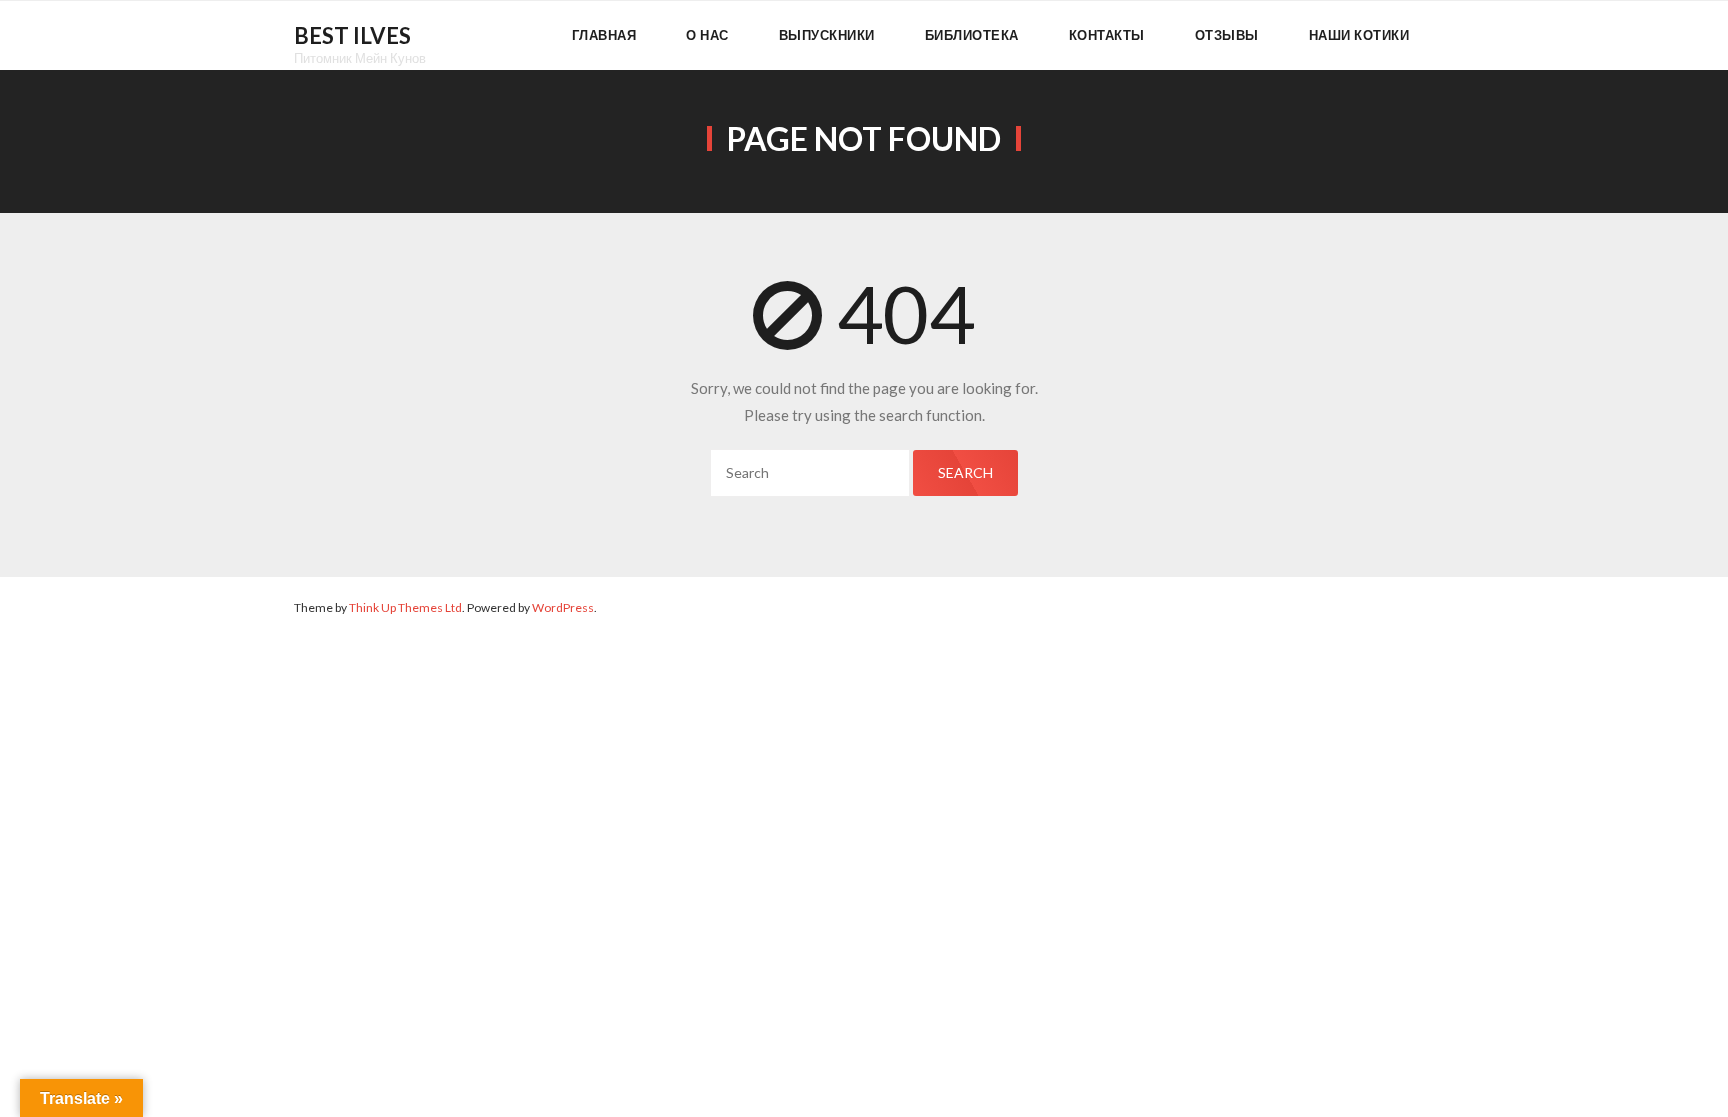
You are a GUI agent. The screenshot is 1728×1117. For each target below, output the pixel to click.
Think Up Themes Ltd (405, 607)
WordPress (563, 607)
